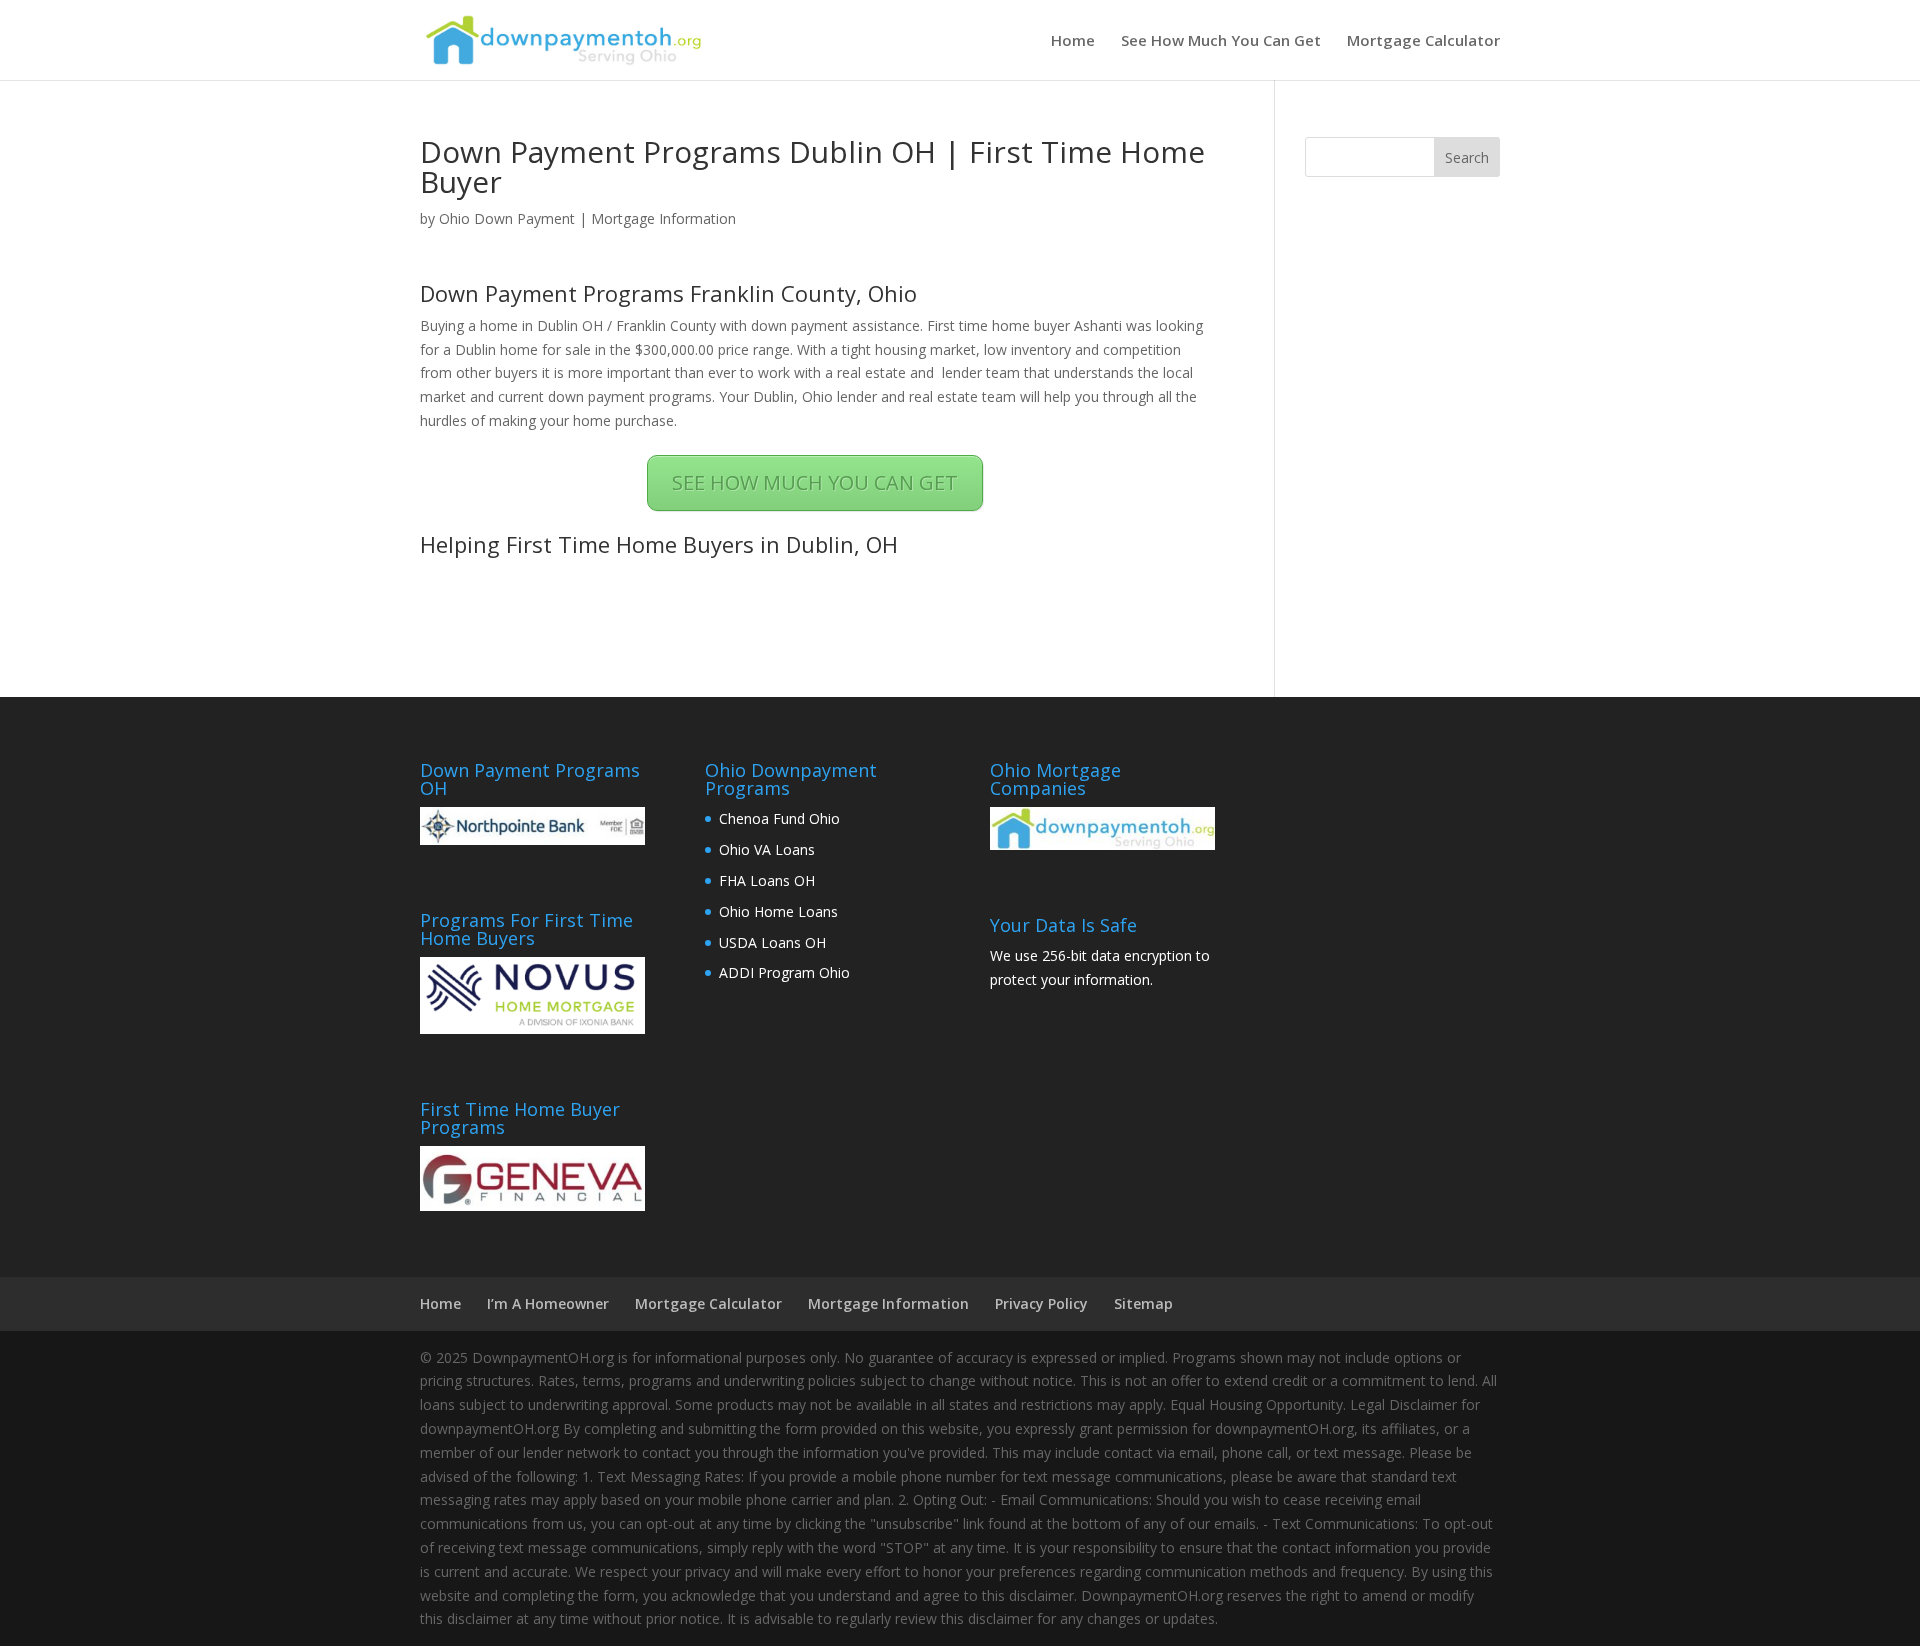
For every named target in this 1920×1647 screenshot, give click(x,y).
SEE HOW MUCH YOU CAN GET (815, 482)
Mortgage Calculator (1423, 41)
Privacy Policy (1041, 1303)
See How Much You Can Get (1221, 41)
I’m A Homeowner (548, 1303)
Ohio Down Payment (507, 218)
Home (1073, 41)
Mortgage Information (663, 218)
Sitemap (1143, 1303)
